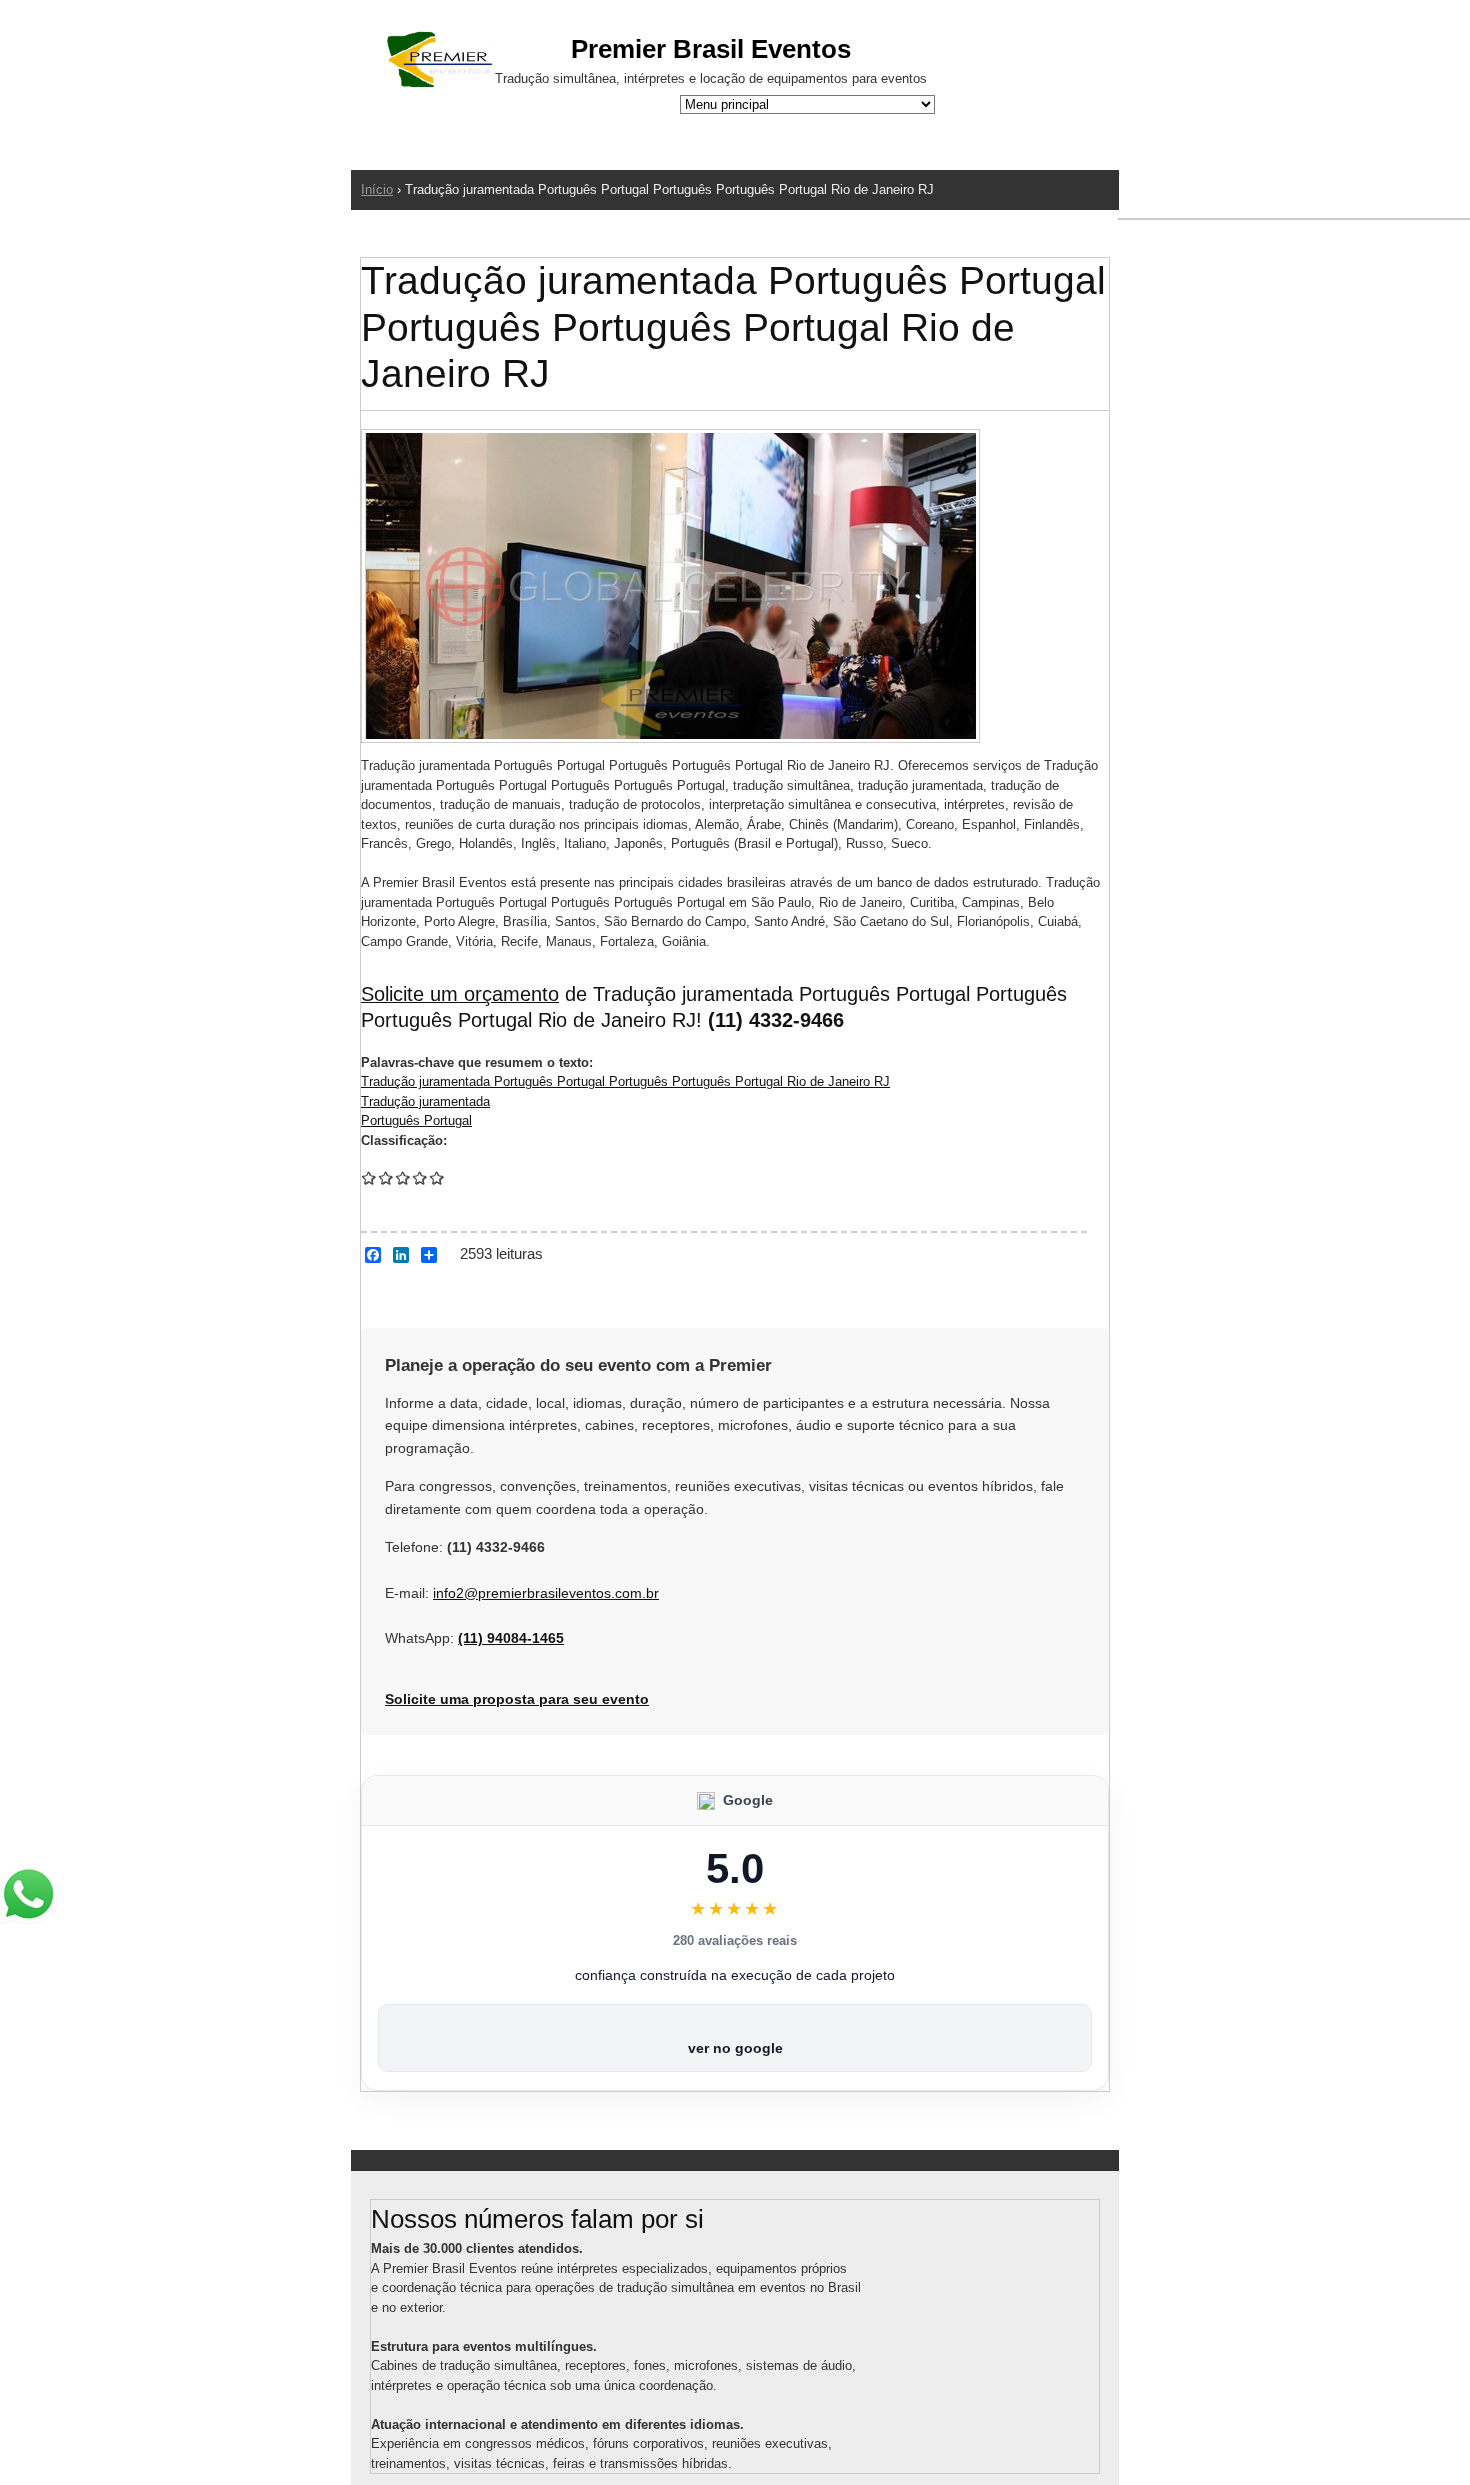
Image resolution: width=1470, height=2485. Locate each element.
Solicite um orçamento (460, 994)
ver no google (735, 2048)
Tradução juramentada (425, 1101)
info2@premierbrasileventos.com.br (546, 1593)
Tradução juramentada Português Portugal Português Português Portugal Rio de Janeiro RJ (625, 1081)
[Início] (440, 62)
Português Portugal (416, 1120)
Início (377, 189)
